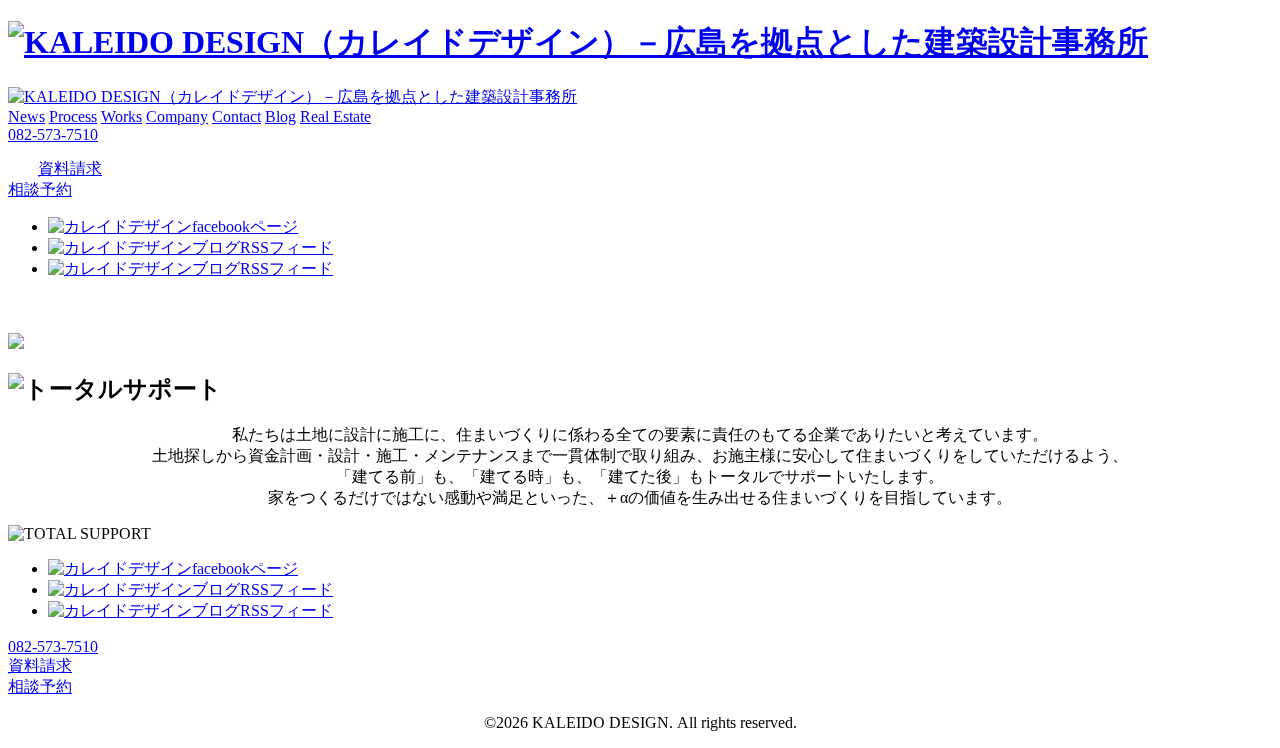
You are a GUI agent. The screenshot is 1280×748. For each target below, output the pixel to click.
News (26, 116)
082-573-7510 (53, 134)
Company (177, 116)
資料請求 (70, 168)
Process (73, 116)
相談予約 (40, 189)
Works (121, 116)
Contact (236, 116)
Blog (280, 116)
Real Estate (335, 116)
